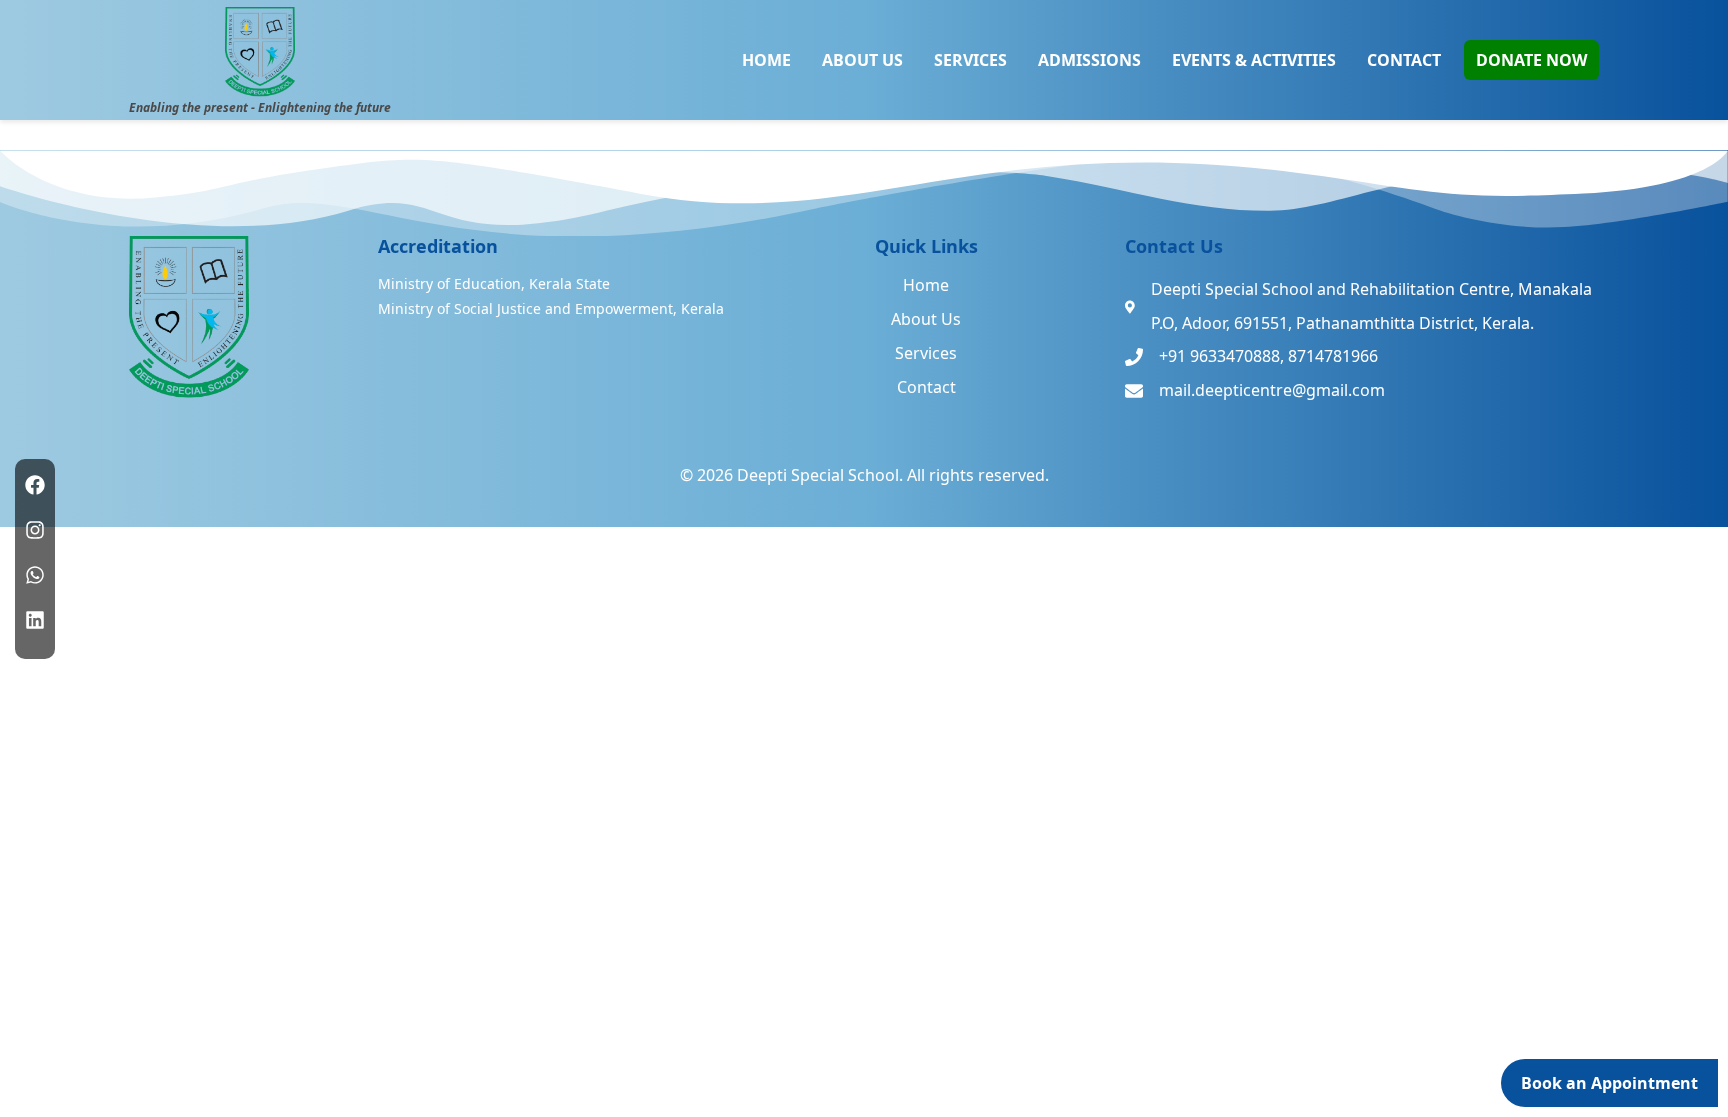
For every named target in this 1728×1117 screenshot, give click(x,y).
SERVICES (970, 60)
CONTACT (1404, 60)
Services (926, 353)
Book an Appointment (1609, 1083)
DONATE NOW (1531, 60)
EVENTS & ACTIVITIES (1254, 60)
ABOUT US (862, 60)
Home (926, 285)
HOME (766, 60)
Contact (926, 387)
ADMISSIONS (1089, 60)
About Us (926, 319)
